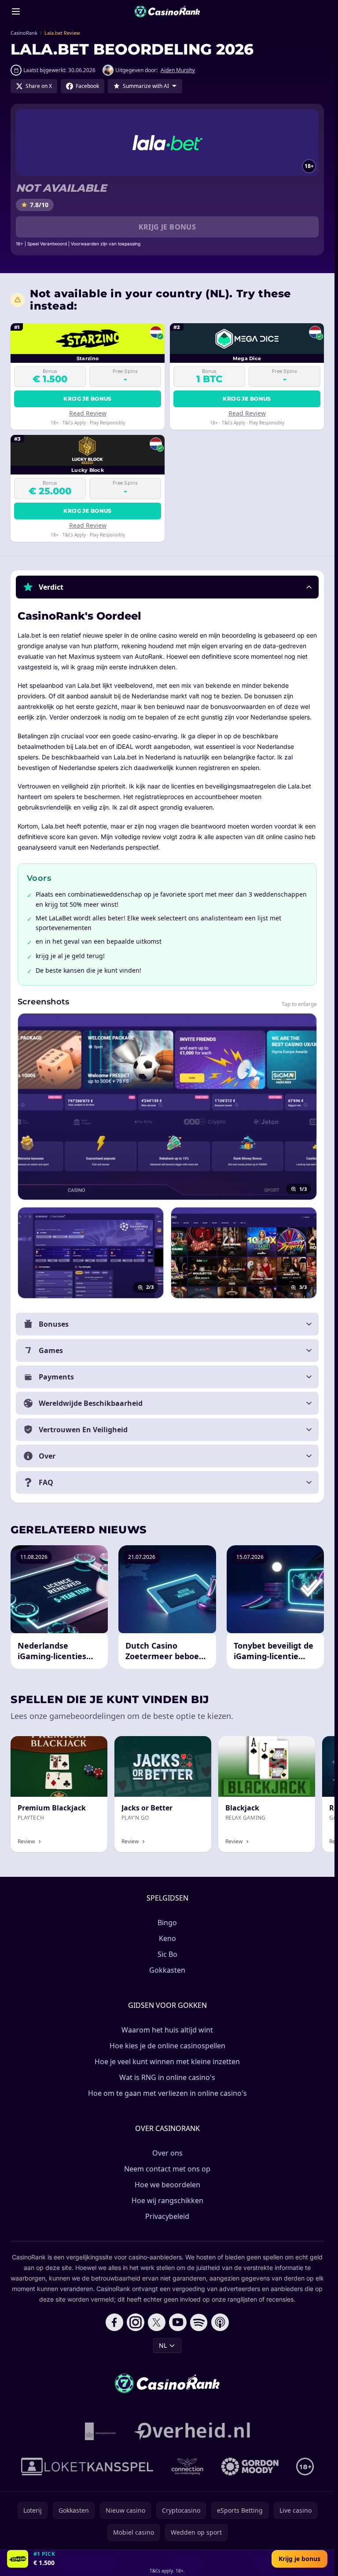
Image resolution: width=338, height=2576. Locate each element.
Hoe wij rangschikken (167, 2200)
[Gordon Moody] (250, 2467)
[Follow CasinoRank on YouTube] (178, 2322)
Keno (167, 1938)
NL (163, 2345)
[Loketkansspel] (87, 2467)
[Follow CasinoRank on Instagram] (136, 2322)
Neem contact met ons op (167, 2169)
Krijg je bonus (167, 227)
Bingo (167, 1923)
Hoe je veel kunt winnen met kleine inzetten (167, 2062)
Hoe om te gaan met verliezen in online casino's (167, 2093)
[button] (167, 587)
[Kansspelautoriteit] (101, 2431)
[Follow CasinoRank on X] (157, 2322)
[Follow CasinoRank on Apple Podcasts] (220, 2322)
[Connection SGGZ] (187, 2467)
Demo (91, 1746)
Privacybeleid (167, 2216)
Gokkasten (167, 1970)
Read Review (88, 413)
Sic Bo (167, 1954)
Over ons (167, 2153)
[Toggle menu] (16, 11)
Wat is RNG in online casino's (167, 2077)
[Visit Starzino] (18, 2559)
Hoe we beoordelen (167, 2185)
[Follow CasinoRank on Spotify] (199, 2322)
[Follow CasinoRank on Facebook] (114, 2322)
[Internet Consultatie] (192, 2431)
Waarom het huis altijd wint (167, 2030)
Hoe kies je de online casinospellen (167, 2046)
